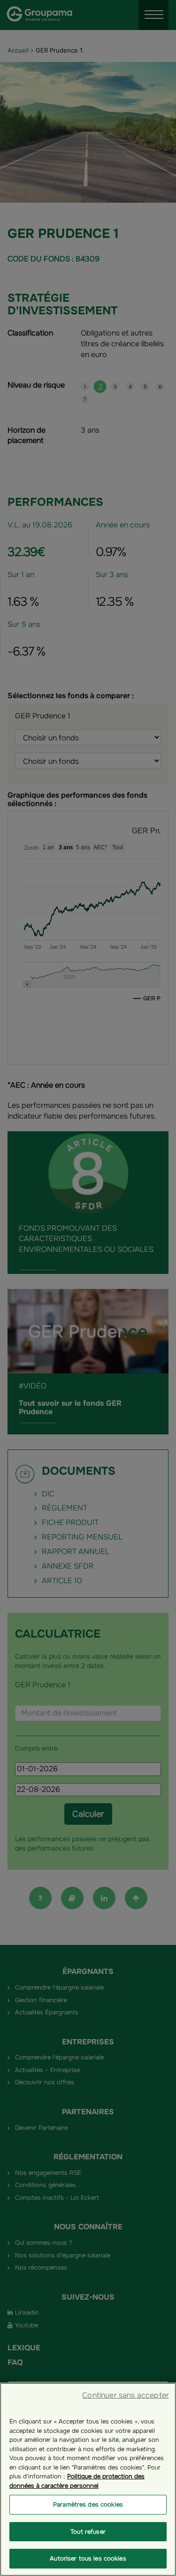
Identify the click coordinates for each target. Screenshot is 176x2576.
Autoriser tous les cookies (88, 2558)
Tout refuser (88, 2532)
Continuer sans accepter (126, 2395)
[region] (88, 2479)
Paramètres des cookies (88, 2504)
